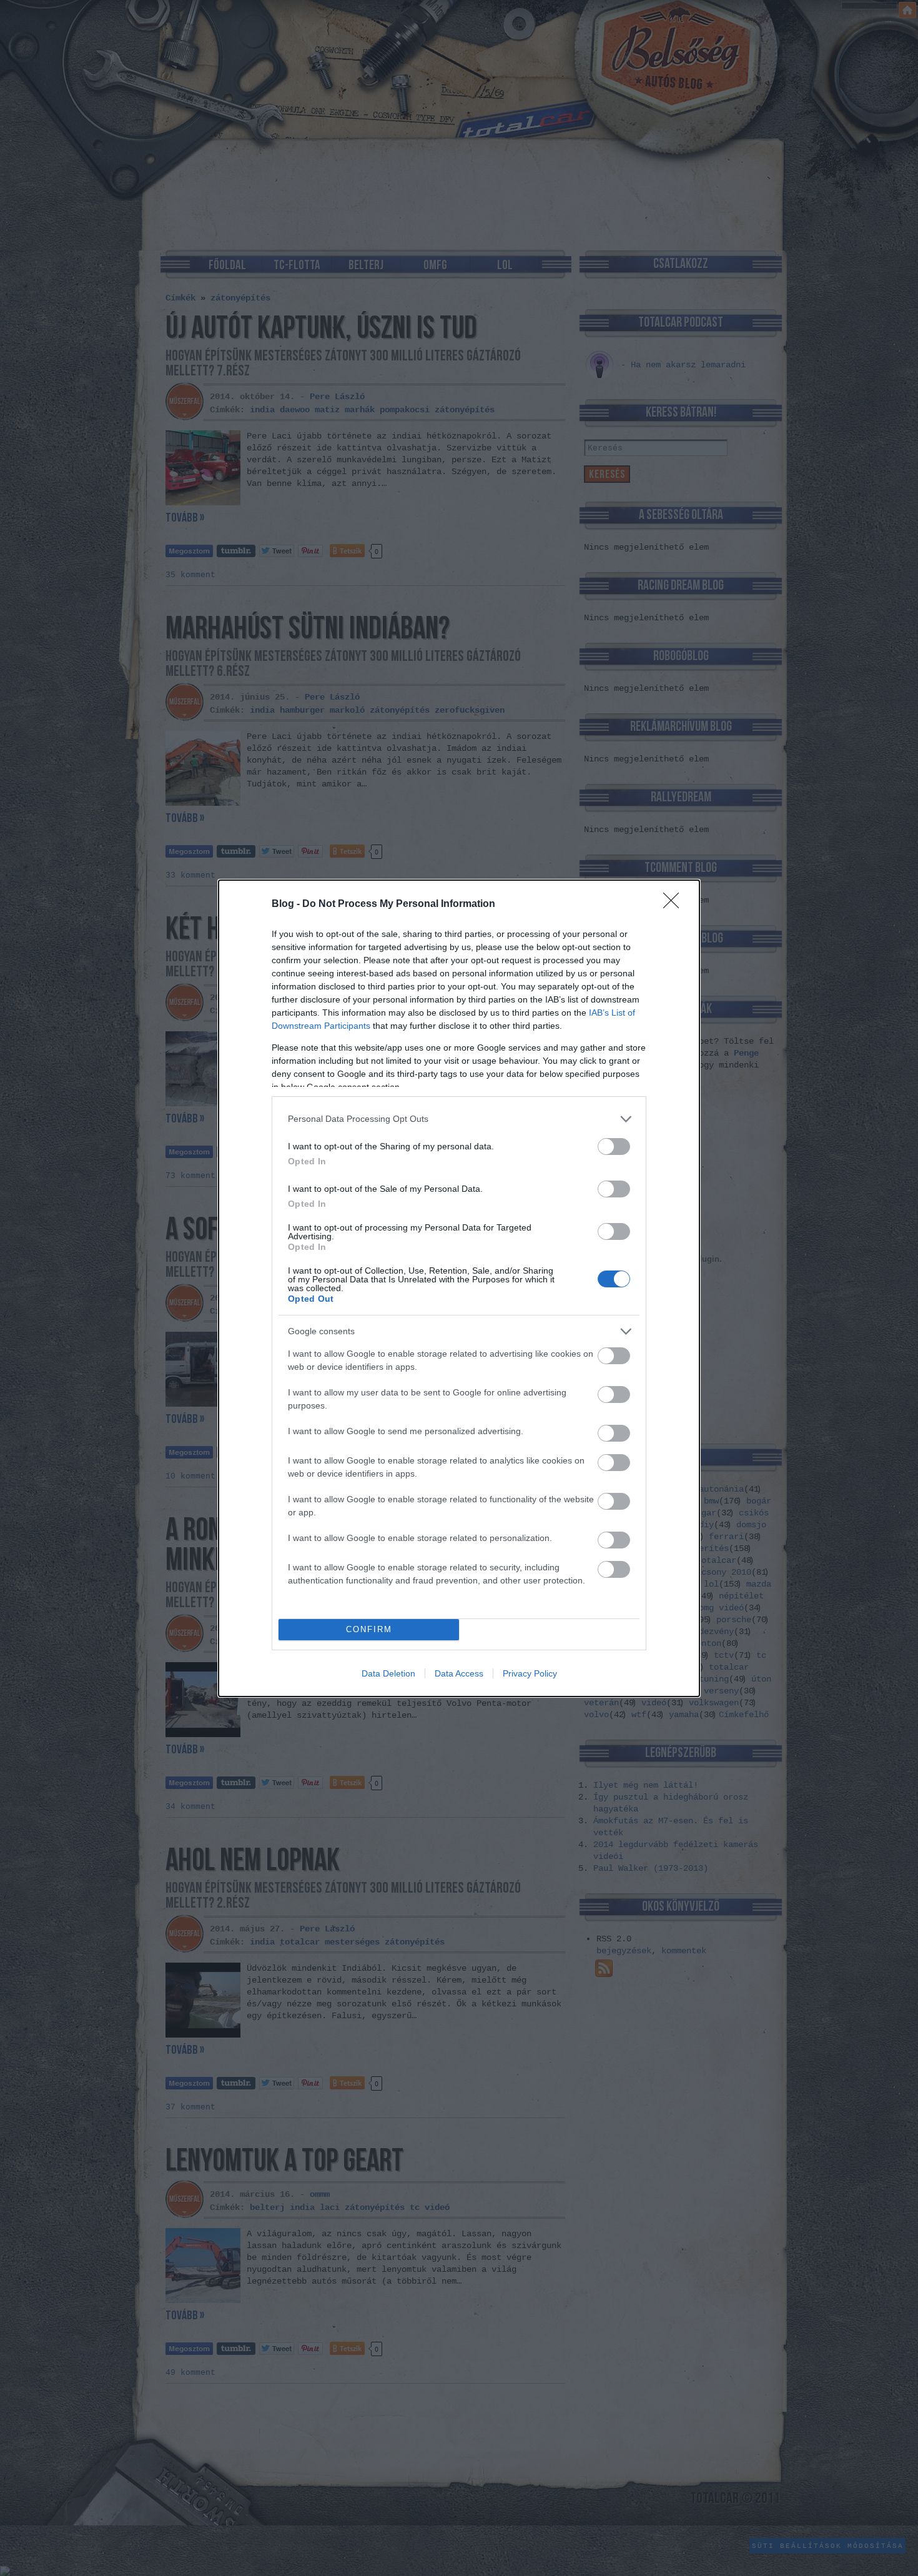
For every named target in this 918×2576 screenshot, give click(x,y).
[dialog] (459, 1288)
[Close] (675, 904)
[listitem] (459, 1119)
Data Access (459, 1673)
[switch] (614, 1147)
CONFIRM (369, 1629)
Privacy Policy (530, 1673)
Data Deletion (388, 1673)
